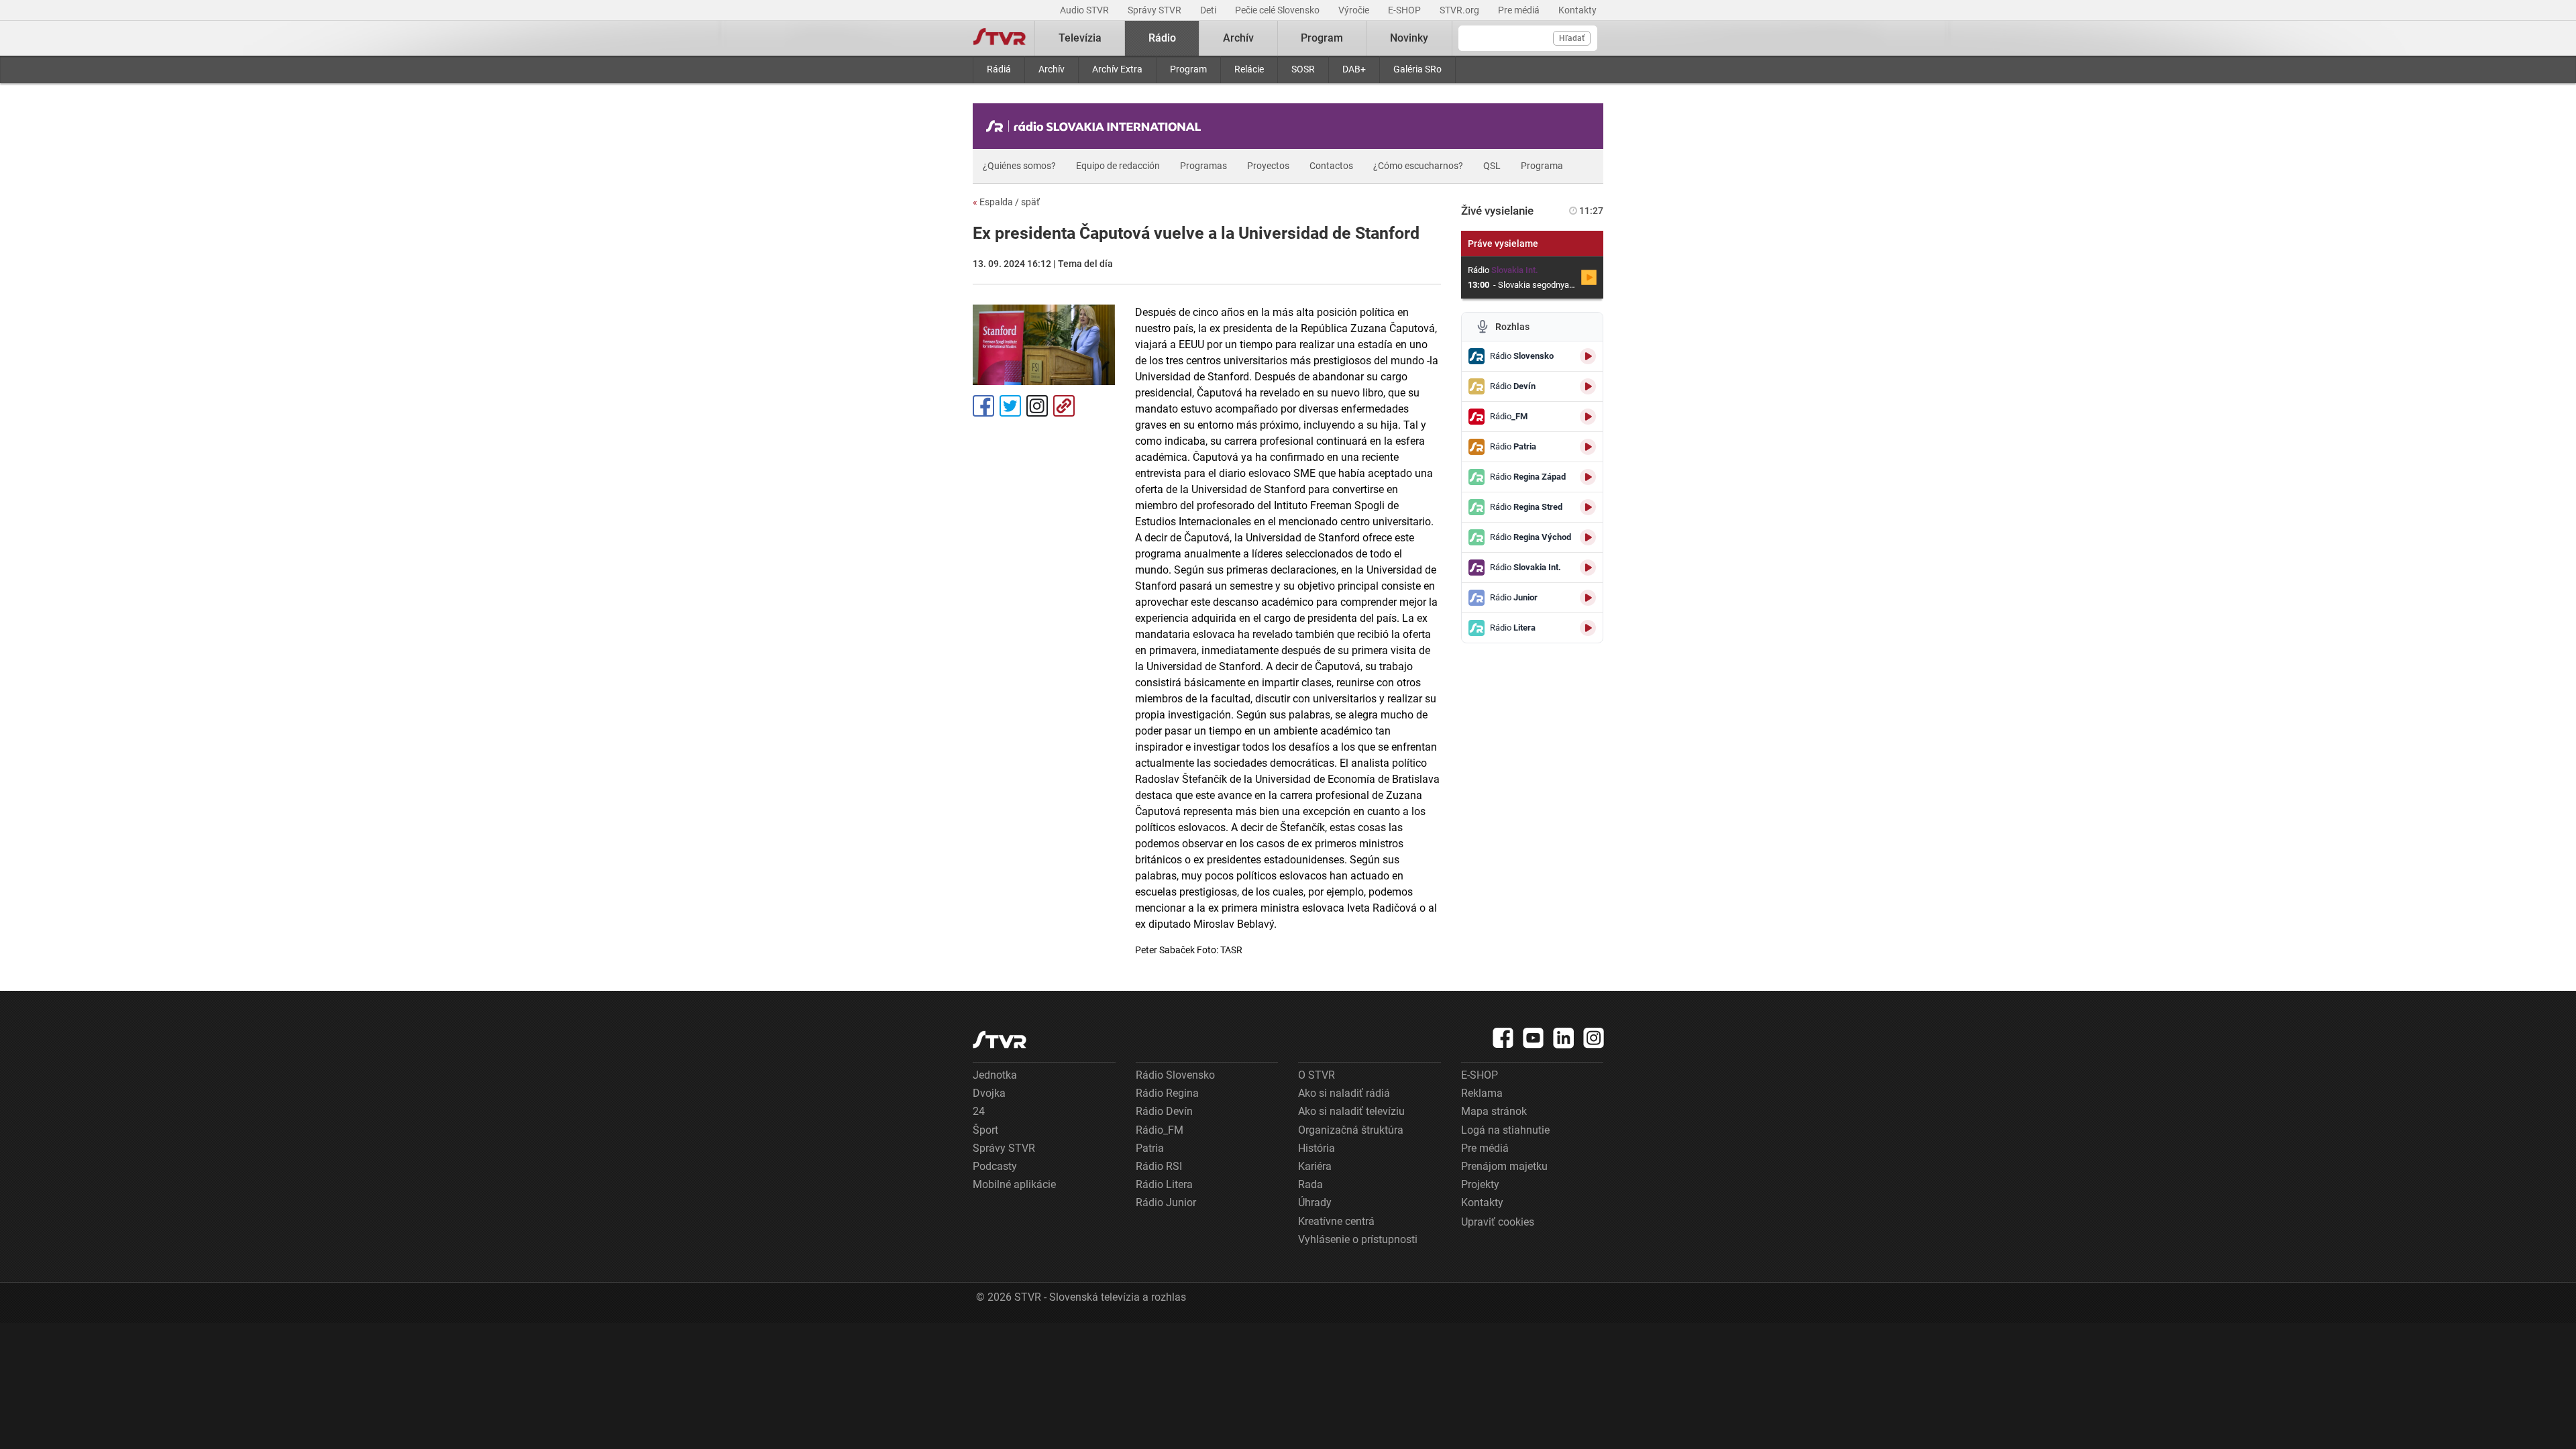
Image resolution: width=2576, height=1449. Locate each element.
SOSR (1303, 69)
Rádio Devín (1164, 1111)
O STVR (1317, 1075)
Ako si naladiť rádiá (1344, 1093)
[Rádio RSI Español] (1097, 126)
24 (979, 1111)
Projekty (1480, 1184)
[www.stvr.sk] (1000, 1039)
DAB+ (1354, 69)
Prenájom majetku (1504, 1166)
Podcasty (995, 1166)
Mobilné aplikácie (1014, 1184)
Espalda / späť (1006, 202)
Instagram (1037, 406)
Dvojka (989, 1093)
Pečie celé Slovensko (1278, 10)
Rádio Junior (1166, 1202)
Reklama (1482, 1093)
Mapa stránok (1494, 1111)
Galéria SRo (1417, 69)
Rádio (1162, 38)
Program (1188, 69)
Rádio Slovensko (1175, 1075)
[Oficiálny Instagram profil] (1594, 1038)
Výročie (1355, 10)
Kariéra (1315, 1166)
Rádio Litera (1164, 1184)
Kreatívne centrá (1336, 1221)
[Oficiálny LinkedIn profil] (1564, 1038)
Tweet (1010, 406)
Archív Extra (1117, 69)
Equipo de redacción (1118, 166)
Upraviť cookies (1498, 1222)
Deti (1209, 10)
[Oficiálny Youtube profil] (1534, 1038)
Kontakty (1577, 10)
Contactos (1331, 166)
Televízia (1080, 38)
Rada (1310, 1184)
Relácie (1249, 69)
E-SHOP (1405, 10)
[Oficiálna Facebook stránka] (1503, 1038)
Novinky (1409, 38)
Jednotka (995, 1075)
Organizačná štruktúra (1351, 1130)
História (1317, 1148)
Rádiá (999, 69)
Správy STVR (1156, 10)
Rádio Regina (1167, 1093)
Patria (1150, 1148)
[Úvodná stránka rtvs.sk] (1000, 38)
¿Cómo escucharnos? (1418, 166)
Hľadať (1572, 38)
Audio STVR (1085, 10)
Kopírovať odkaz (1064, 406)
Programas (1203, 166)
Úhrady (1315, 1202)
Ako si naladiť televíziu (1351, 1111)
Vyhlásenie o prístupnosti (1358, 1239)
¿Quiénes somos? (1019, 166)
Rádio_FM (1160, 1130)
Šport (985, 1130)
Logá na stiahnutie (1505, 1130)
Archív (1052, 69)
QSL (1492, 166)
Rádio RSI (1159, 1166)
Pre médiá (1520, 10)
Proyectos (1268, 166)
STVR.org (1460, 10)
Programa (1542, 166)
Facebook (983, 406)
